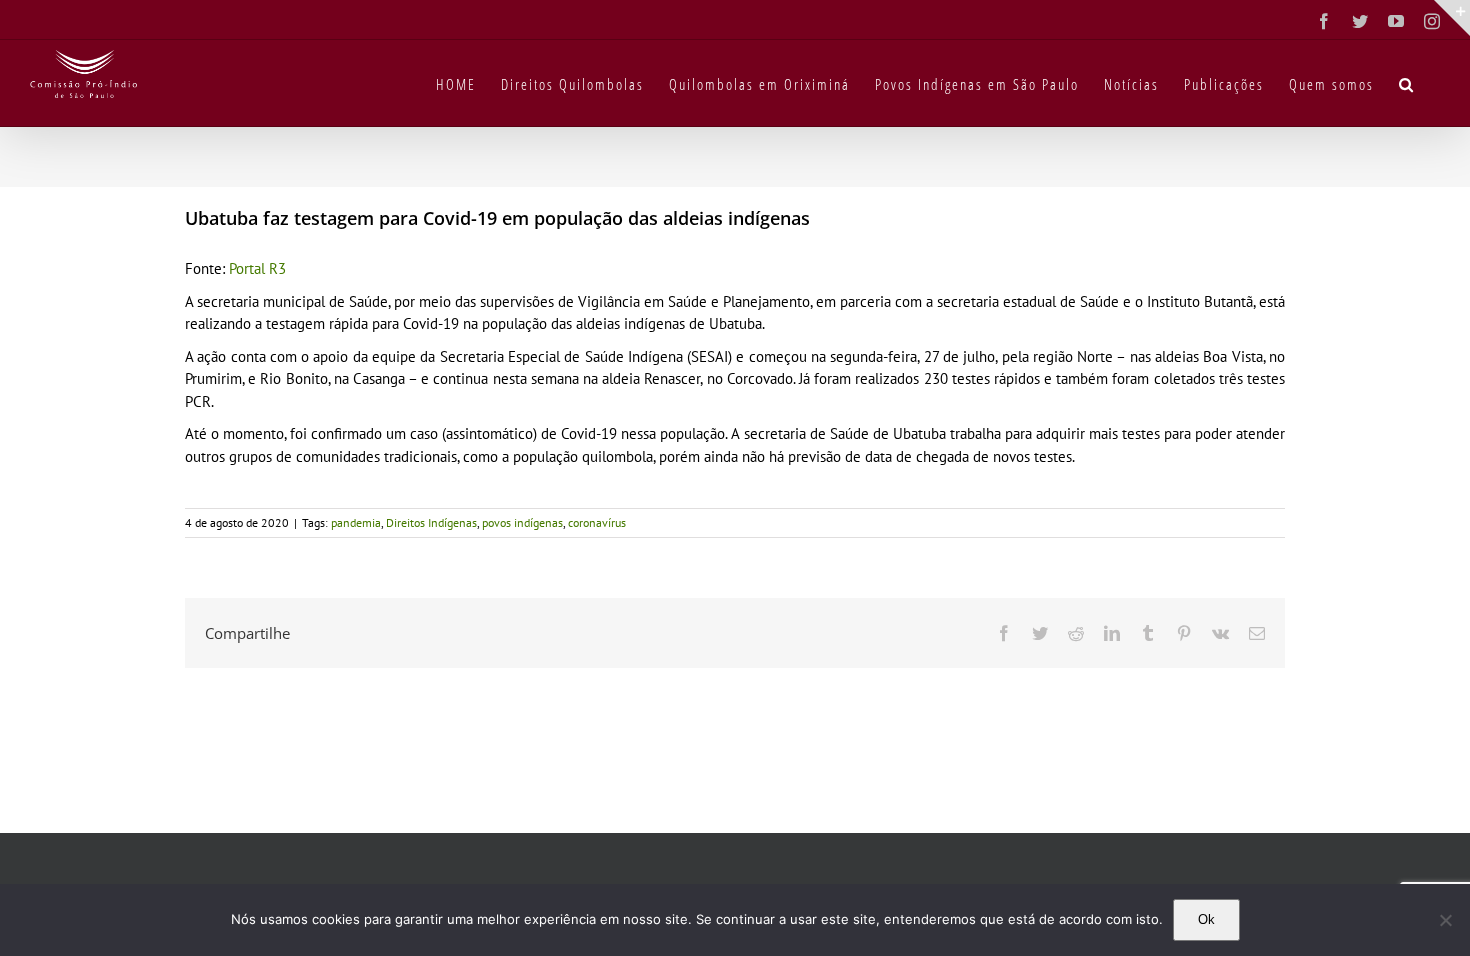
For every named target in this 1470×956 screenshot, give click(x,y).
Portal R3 (257, 268)
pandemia (356, 522)
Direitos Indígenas (431, 522)
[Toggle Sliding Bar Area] (1452, 18)
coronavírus (597, 522)
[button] (1407, 83)
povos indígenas (522, 522)
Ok (1206, 919)
